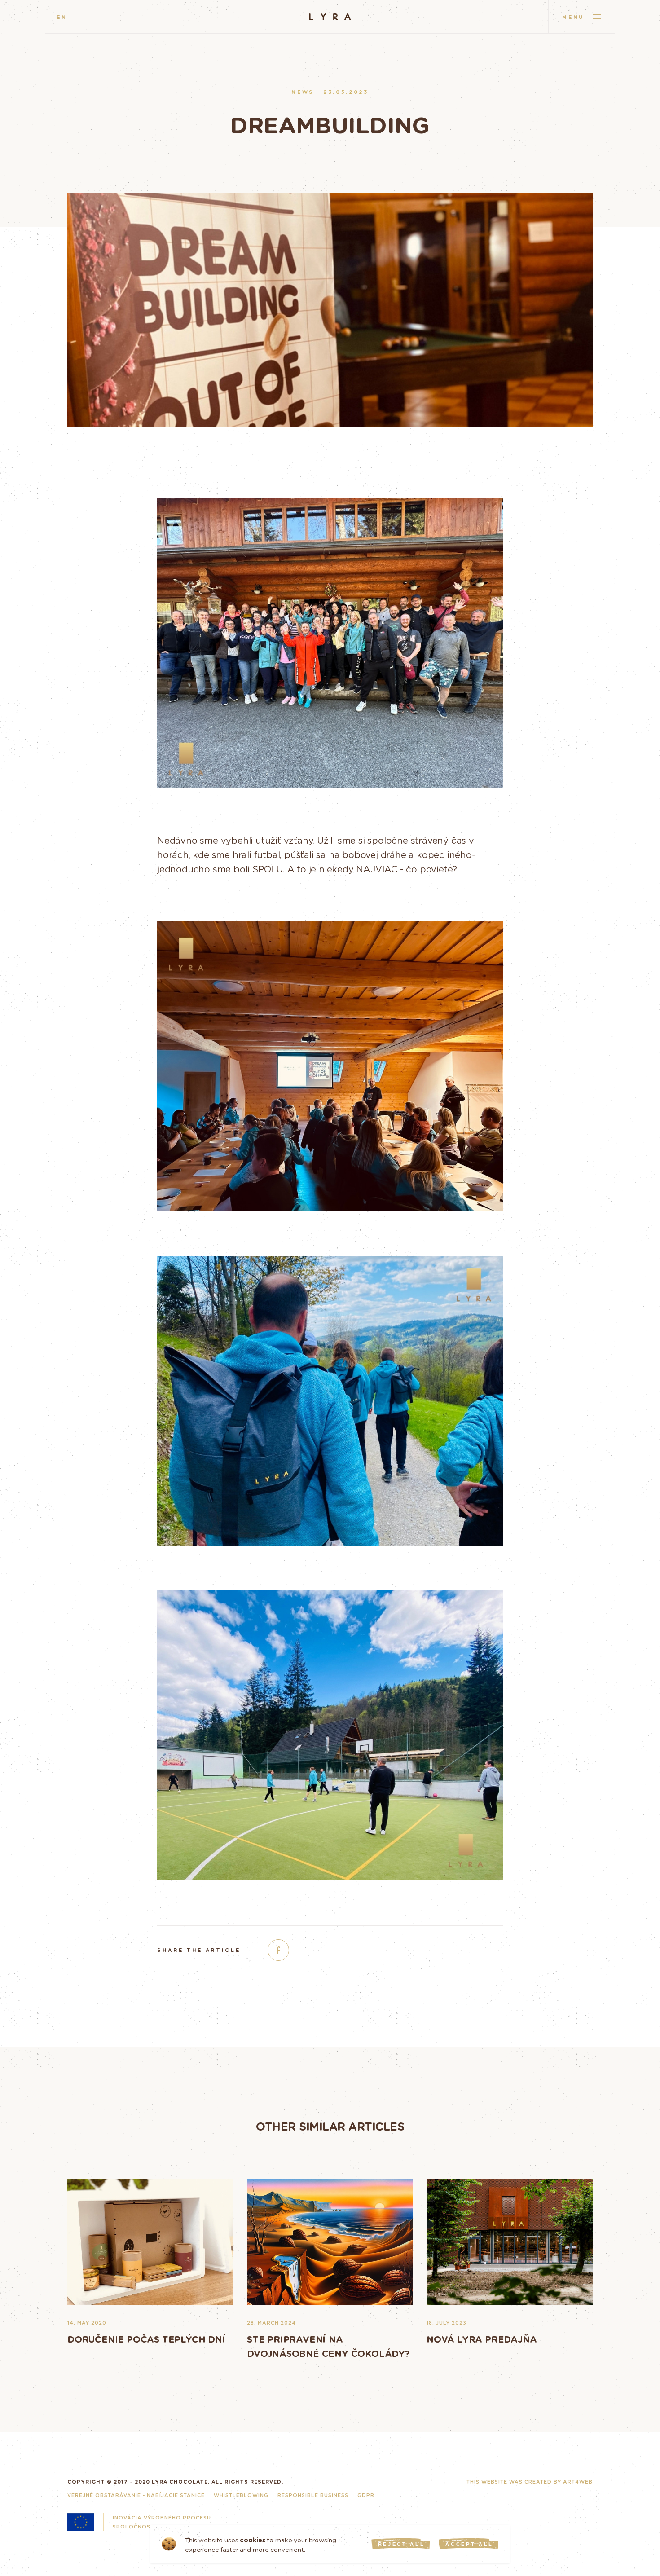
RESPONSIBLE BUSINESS (313, 2495)
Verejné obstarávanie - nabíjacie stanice (136, 2495)
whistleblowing (241, 2495)
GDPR (366, 2495)
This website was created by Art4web (530, 2481)
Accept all (469, 2544)
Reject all (402, 2544)
